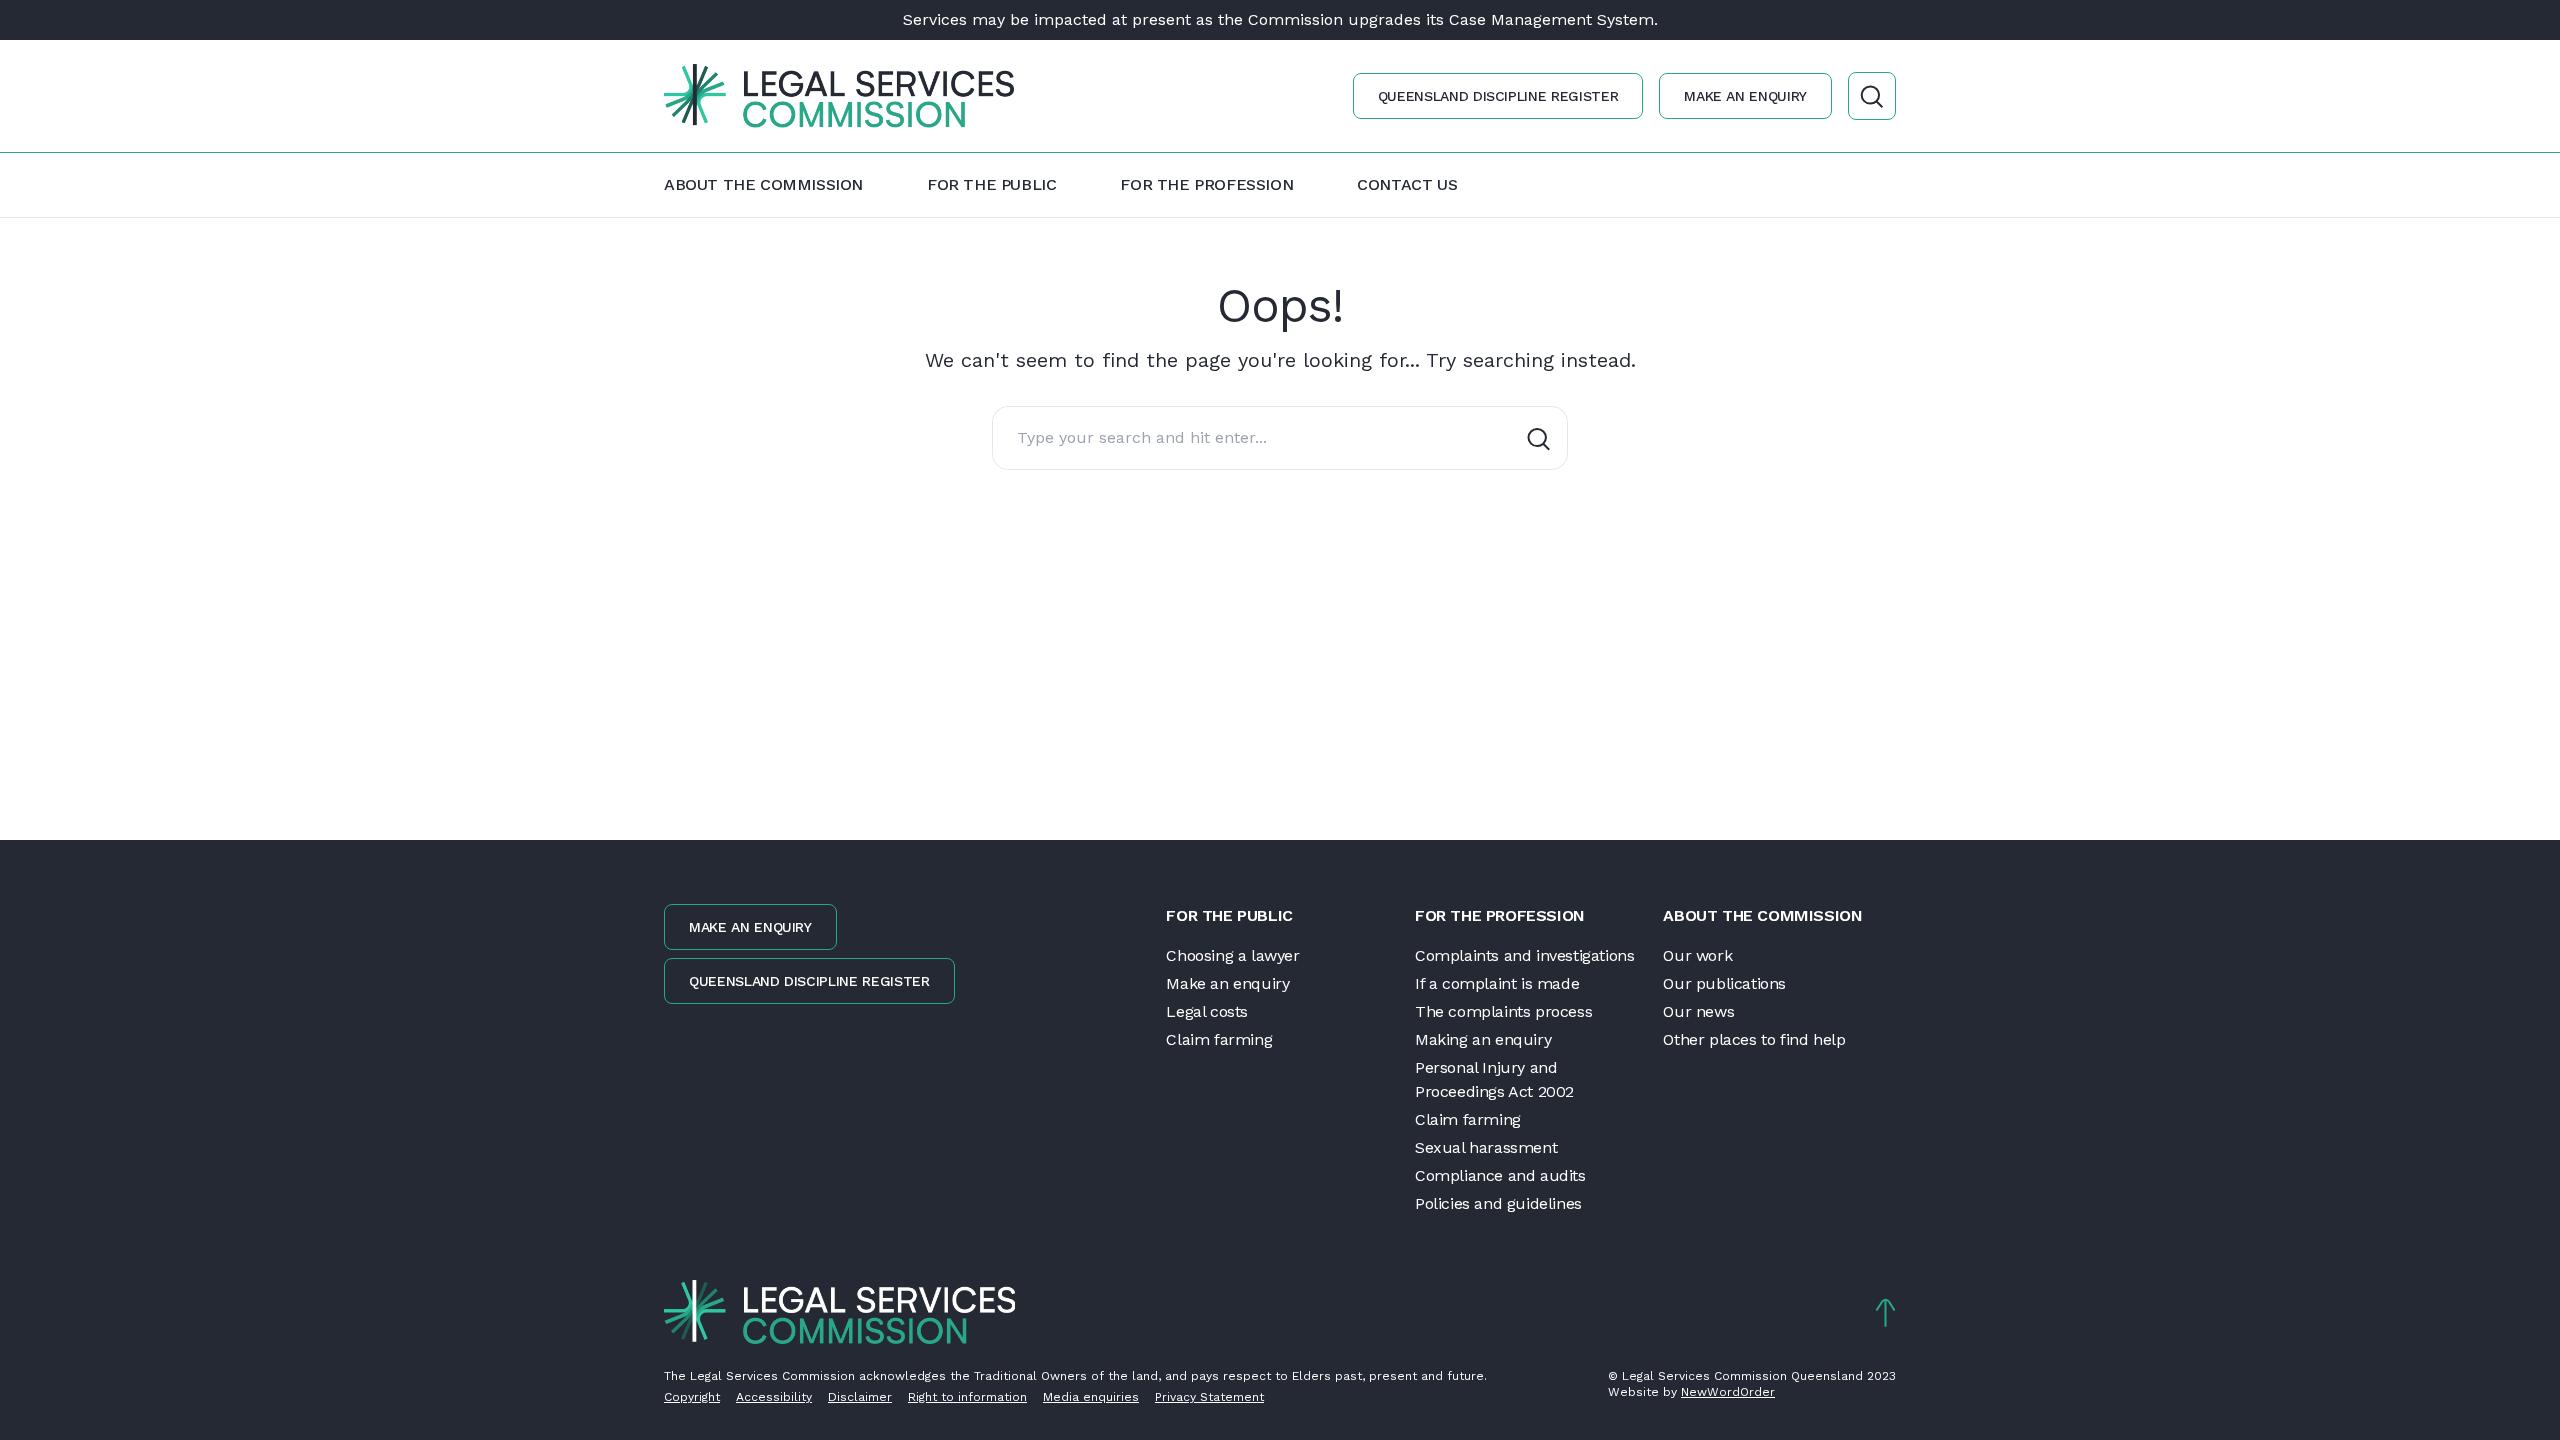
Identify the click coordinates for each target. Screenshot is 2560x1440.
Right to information (967, 1397)
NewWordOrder (1728, 1392)
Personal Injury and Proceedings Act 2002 (1494, 1079)
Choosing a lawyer (1232, 955)
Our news (1698, 1011)
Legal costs (1207, 1011)
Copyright (692, 1397)
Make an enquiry (1745, 96)
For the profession (1206, 184)
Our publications (1724, 983)
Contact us (1407, 184)
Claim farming (1219, 1039)
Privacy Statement (1209, 1397)
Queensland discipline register (1498, 96)
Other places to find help (1754, 1039)
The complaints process (1503, 1011)
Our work (1697, 955)
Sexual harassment (1486, 1147)
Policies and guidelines (1498, 1203)
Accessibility (774, 1397)
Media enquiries (1091, 1397)
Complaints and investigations (1524, 955)
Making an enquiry (1483, 1039)
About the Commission (763, 184)
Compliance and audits (1500, 1175)
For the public (991, 184)
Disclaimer (860, 1397)
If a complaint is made (1497, 983)
